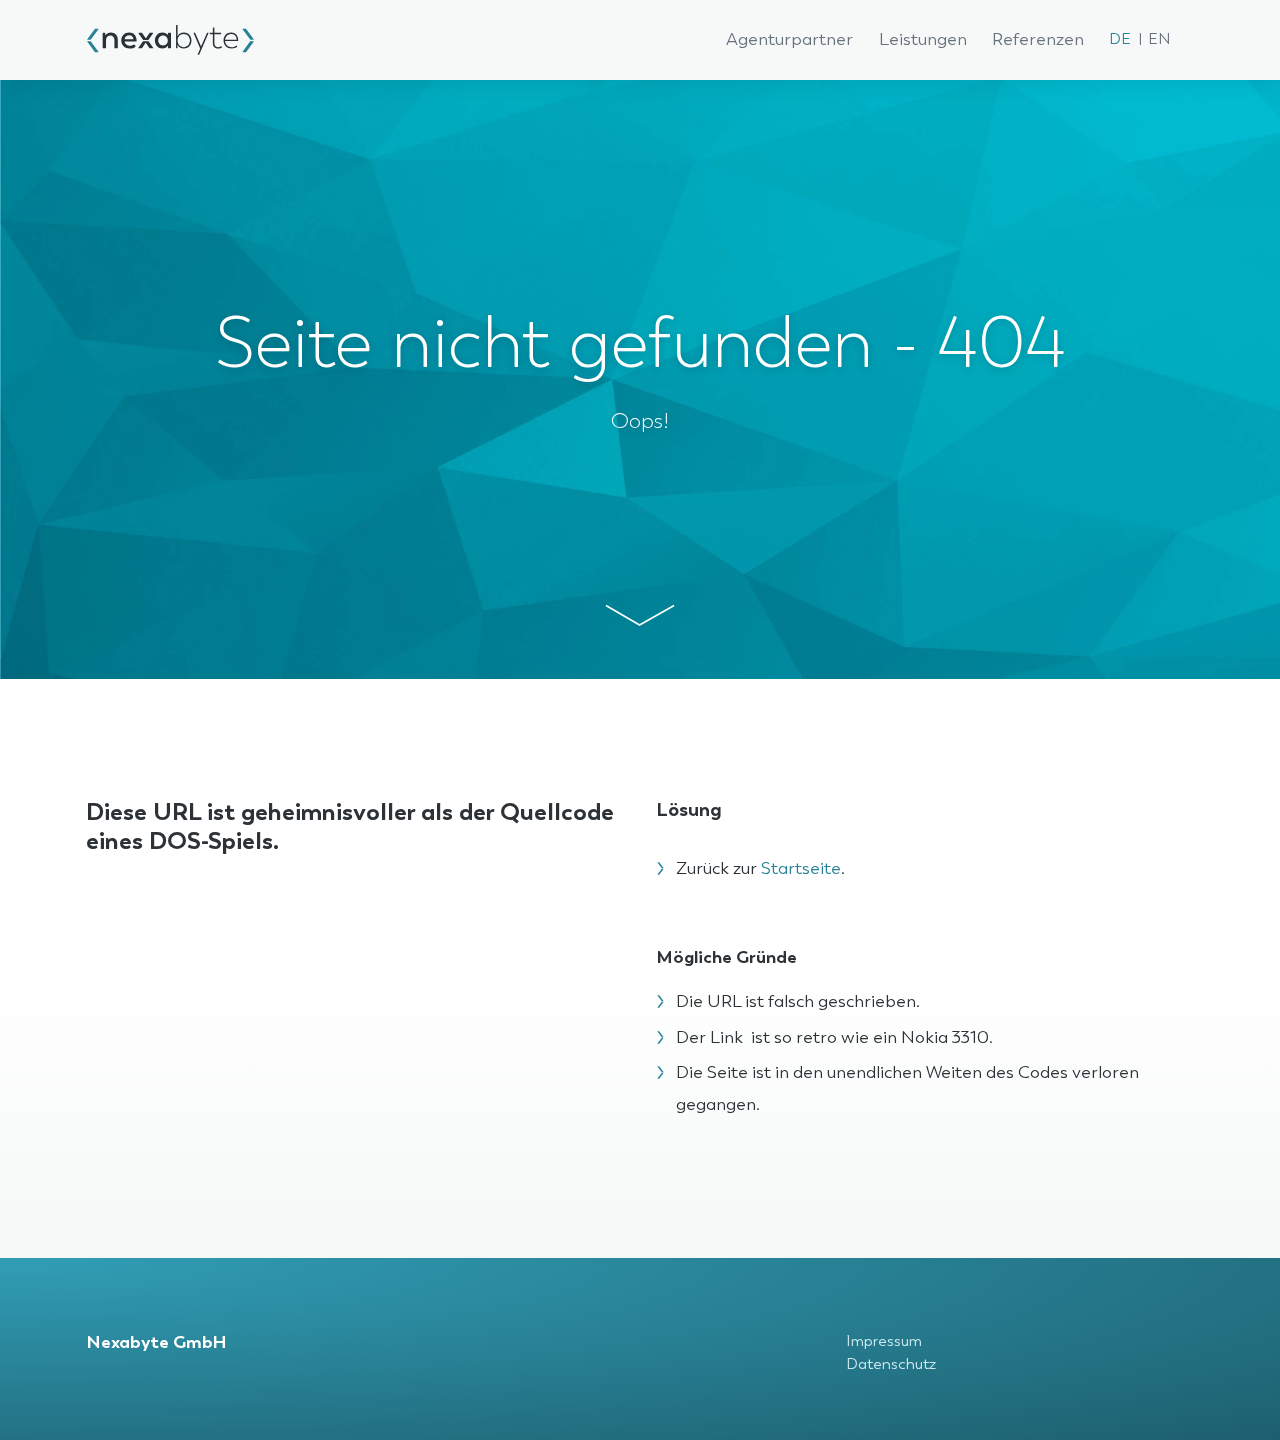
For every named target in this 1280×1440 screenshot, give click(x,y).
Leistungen (923, 40)
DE (1120, 39)
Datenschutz (891, 1364)
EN (1159, 39)
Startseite (801, 869)
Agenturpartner (789, 40)
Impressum (884, 1341)
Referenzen (1038, 40)
